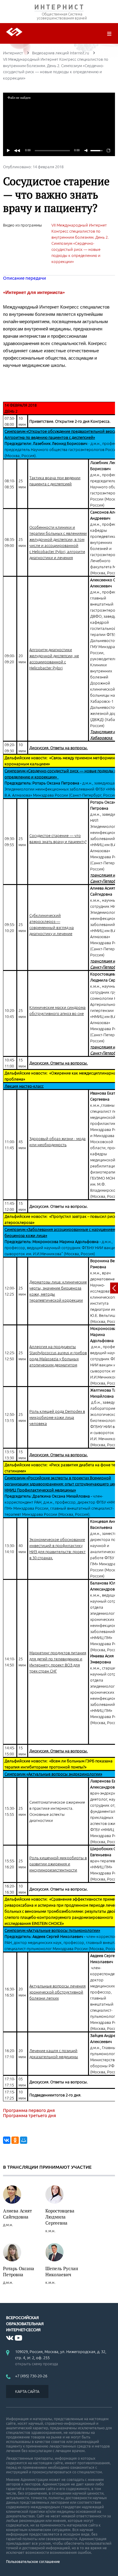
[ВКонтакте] (7, 2140)
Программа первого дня (29, 2110)
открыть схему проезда (37, 2364)
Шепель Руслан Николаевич (62, 2271)
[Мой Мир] (24, 2140)
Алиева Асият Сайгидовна (17, 2214)
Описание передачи (25, 278)
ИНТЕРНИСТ (59, 8)
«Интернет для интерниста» (34, 292)
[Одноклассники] (15, 2140)
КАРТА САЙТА (27, 2391)
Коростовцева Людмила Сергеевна (60, 2217)
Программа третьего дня (29, 2115)
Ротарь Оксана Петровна (19, 2271)
